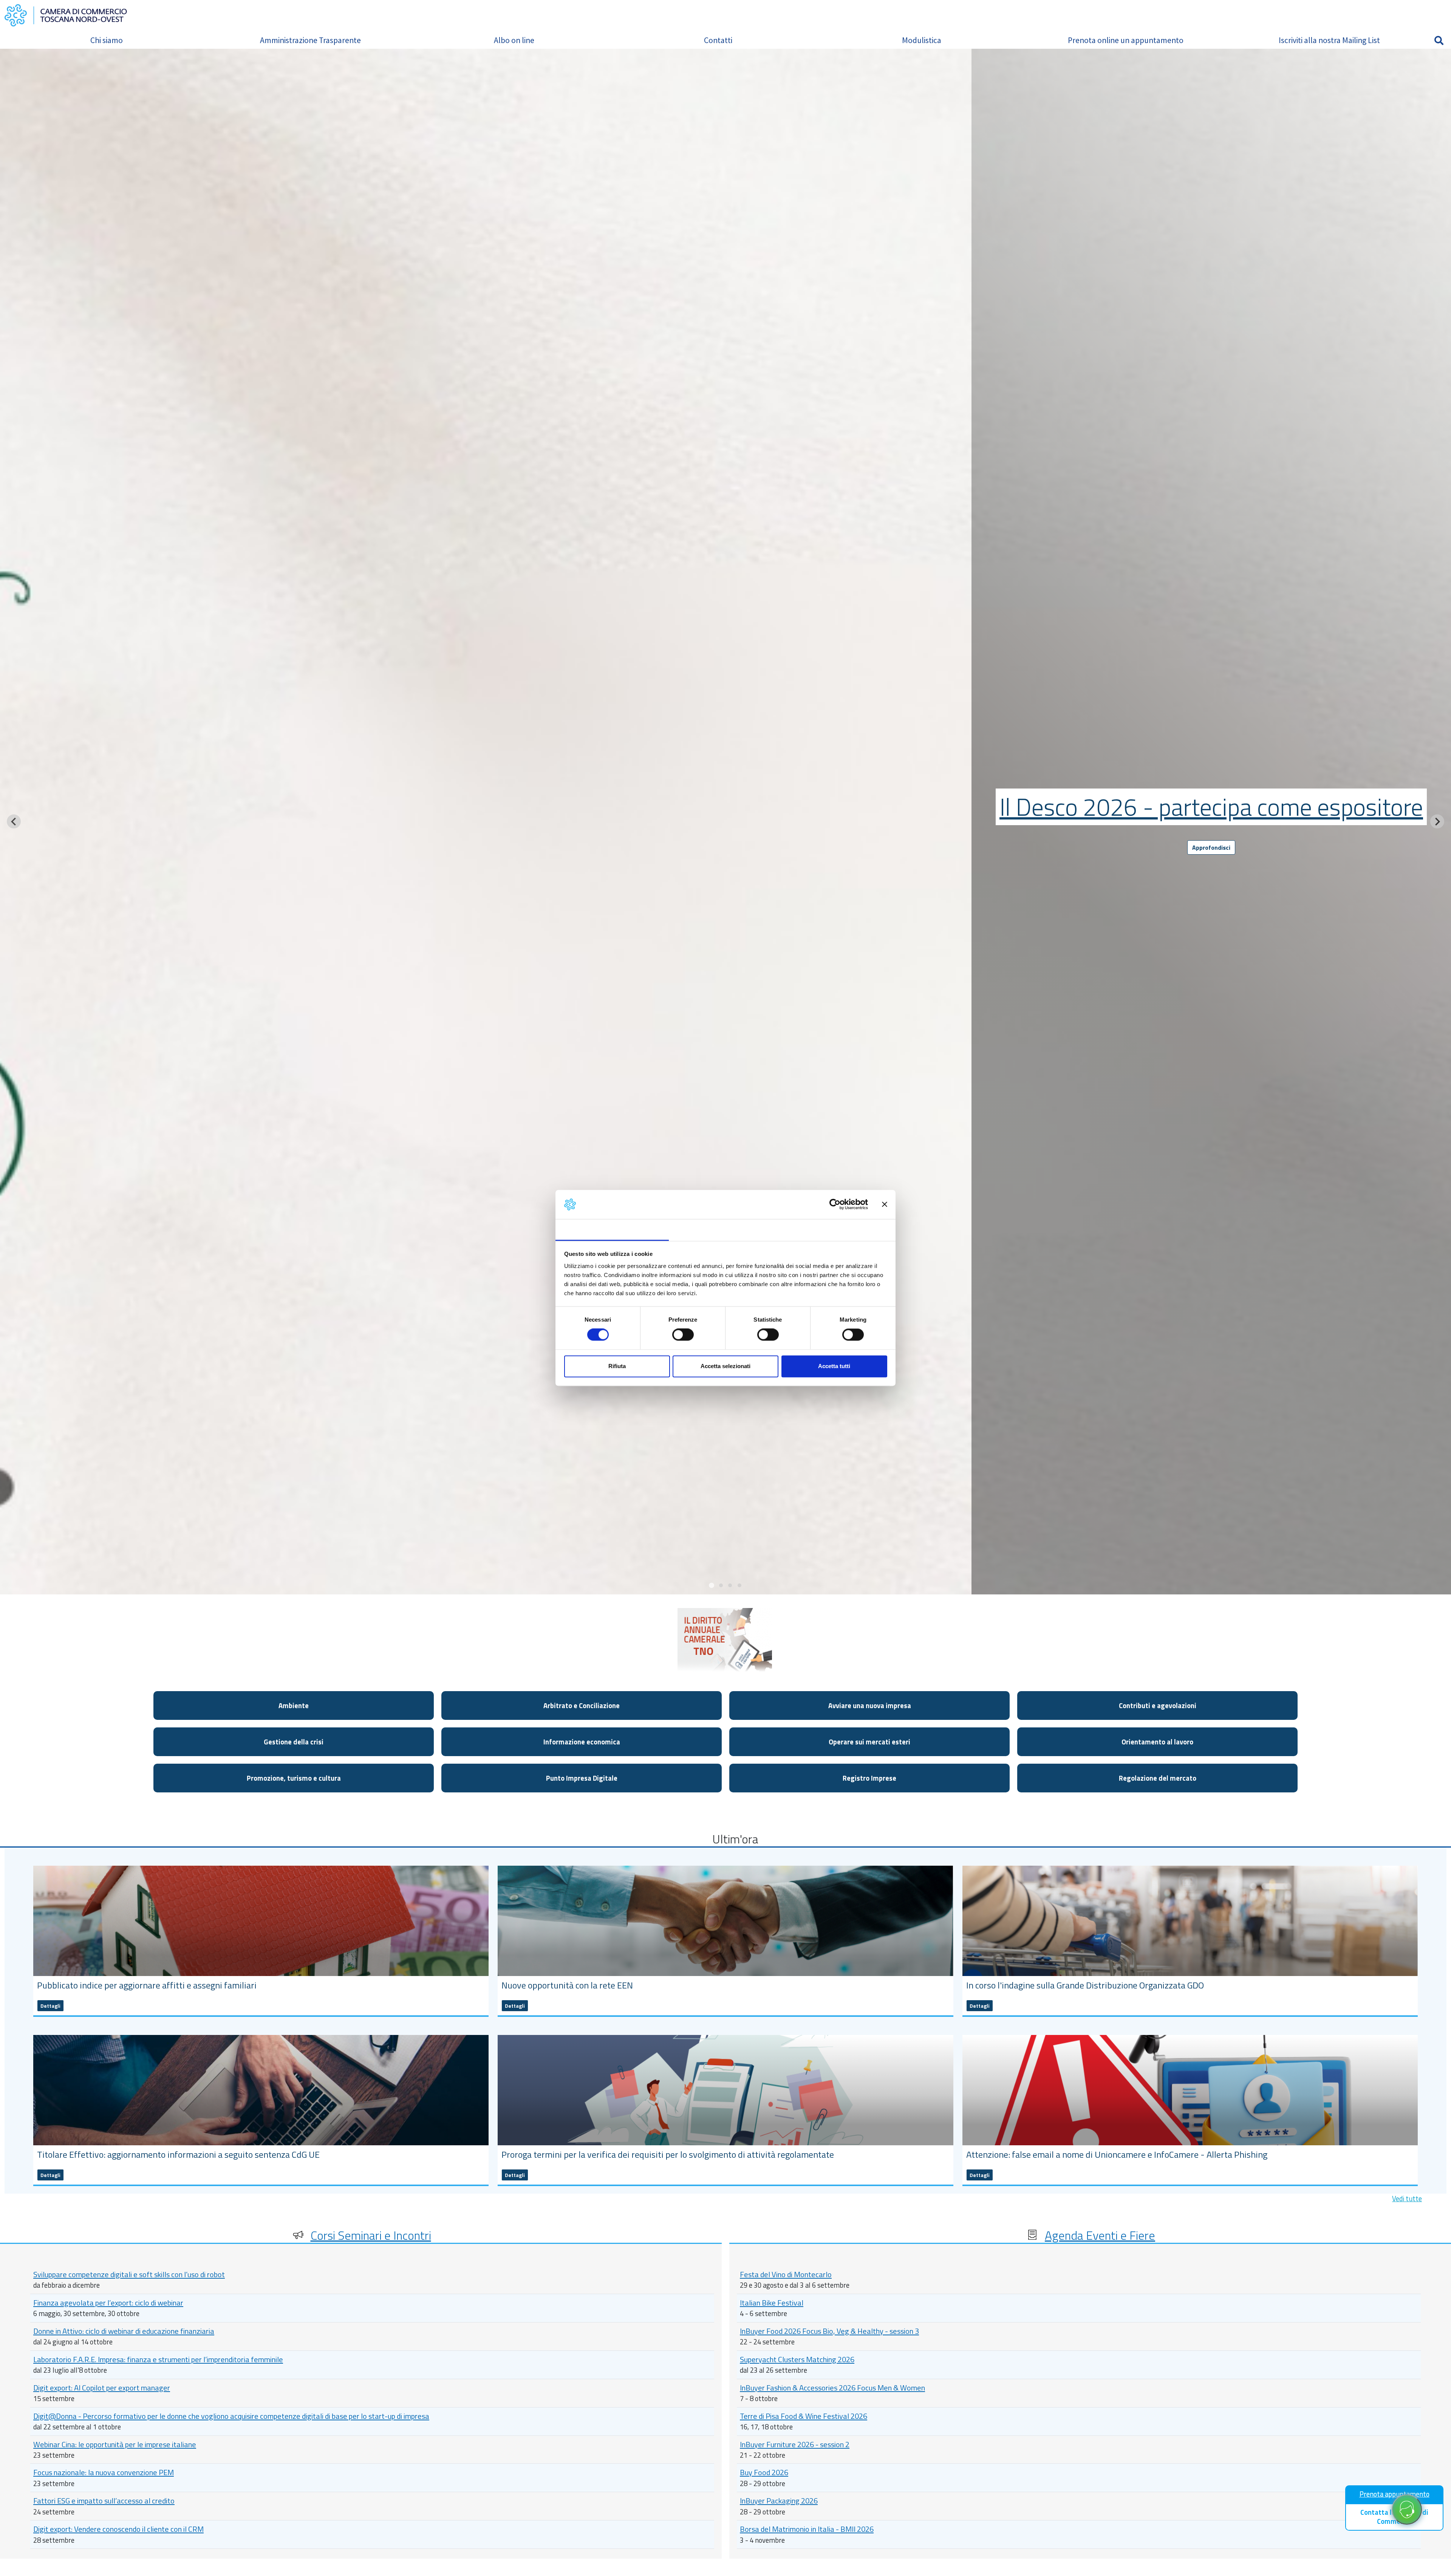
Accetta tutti (834, 1366)
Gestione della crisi (294, 1742)
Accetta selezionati (725, 1366)
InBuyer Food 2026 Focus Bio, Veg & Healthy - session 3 (829, 2331)
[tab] (712, 1585)
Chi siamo (107, 40)
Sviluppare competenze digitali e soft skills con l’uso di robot (129, 2274)
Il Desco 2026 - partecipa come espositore (1211, 807)
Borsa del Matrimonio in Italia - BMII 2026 (807, 2529)
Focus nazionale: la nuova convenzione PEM (104, 2472)
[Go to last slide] (14, 822)
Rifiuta (617, 1366)
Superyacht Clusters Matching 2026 (797, 2359)
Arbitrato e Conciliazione (582, 1705)
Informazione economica (582, 1742)
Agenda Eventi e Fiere (1100, 2235)
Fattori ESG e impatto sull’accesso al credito (104, 2501)
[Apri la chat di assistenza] (1407, 2510)
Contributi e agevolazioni (1158, 1705)
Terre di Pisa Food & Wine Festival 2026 (804, 2416)
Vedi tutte (1407, 2199)
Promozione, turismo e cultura (294, 1778)
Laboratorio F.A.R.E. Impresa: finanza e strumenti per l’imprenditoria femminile (158, 2359)
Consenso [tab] (612, 1229)
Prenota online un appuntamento (1126, 40)
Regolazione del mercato (1158, 1778)
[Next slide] (1437, 822)
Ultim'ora (735, 1839)
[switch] (683, 1335)
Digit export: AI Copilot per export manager (102, 2388)
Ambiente (294, 1705)
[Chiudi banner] (885, 1205)
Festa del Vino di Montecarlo (786, 2274)
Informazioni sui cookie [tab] (839, 1229)
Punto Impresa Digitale (582, 1778)
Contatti (718, 40)
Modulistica (922, 40)
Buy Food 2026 (764, 2472)
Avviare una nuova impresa (870, 1705)
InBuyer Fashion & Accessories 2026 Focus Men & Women (832, 2388)
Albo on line (514, 40)
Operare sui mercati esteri (869, 1742)
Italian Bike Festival (772, 2303)
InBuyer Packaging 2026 (779, 2501)
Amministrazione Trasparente (310, 40)
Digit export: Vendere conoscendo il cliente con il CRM (118, 2529)
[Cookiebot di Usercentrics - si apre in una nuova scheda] (835, 1205)
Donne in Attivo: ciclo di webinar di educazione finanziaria (124, 2331)
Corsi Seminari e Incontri (371, 2235)
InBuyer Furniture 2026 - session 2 (795, 2444)
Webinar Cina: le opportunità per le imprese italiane (115, 2444)
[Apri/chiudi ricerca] (1439, 40)
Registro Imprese (869, 1778)
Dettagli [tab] (726, 1229)
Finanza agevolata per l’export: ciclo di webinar (108, 2303)
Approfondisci (1211, 847)
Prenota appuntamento (1395, 2494)
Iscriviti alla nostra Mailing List (1329, 40)
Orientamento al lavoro (1157, 1742)
